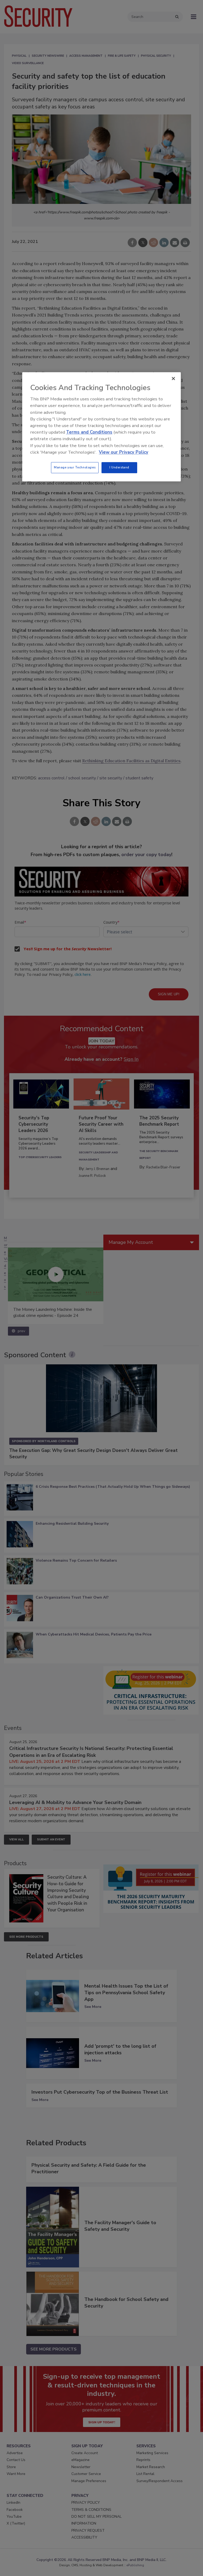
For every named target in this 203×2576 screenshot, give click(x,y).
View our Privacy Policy (124, 452)
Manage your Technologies (75, 467)
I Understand (119, 467)
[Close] (173, 378)
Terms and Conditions (89, 432)
